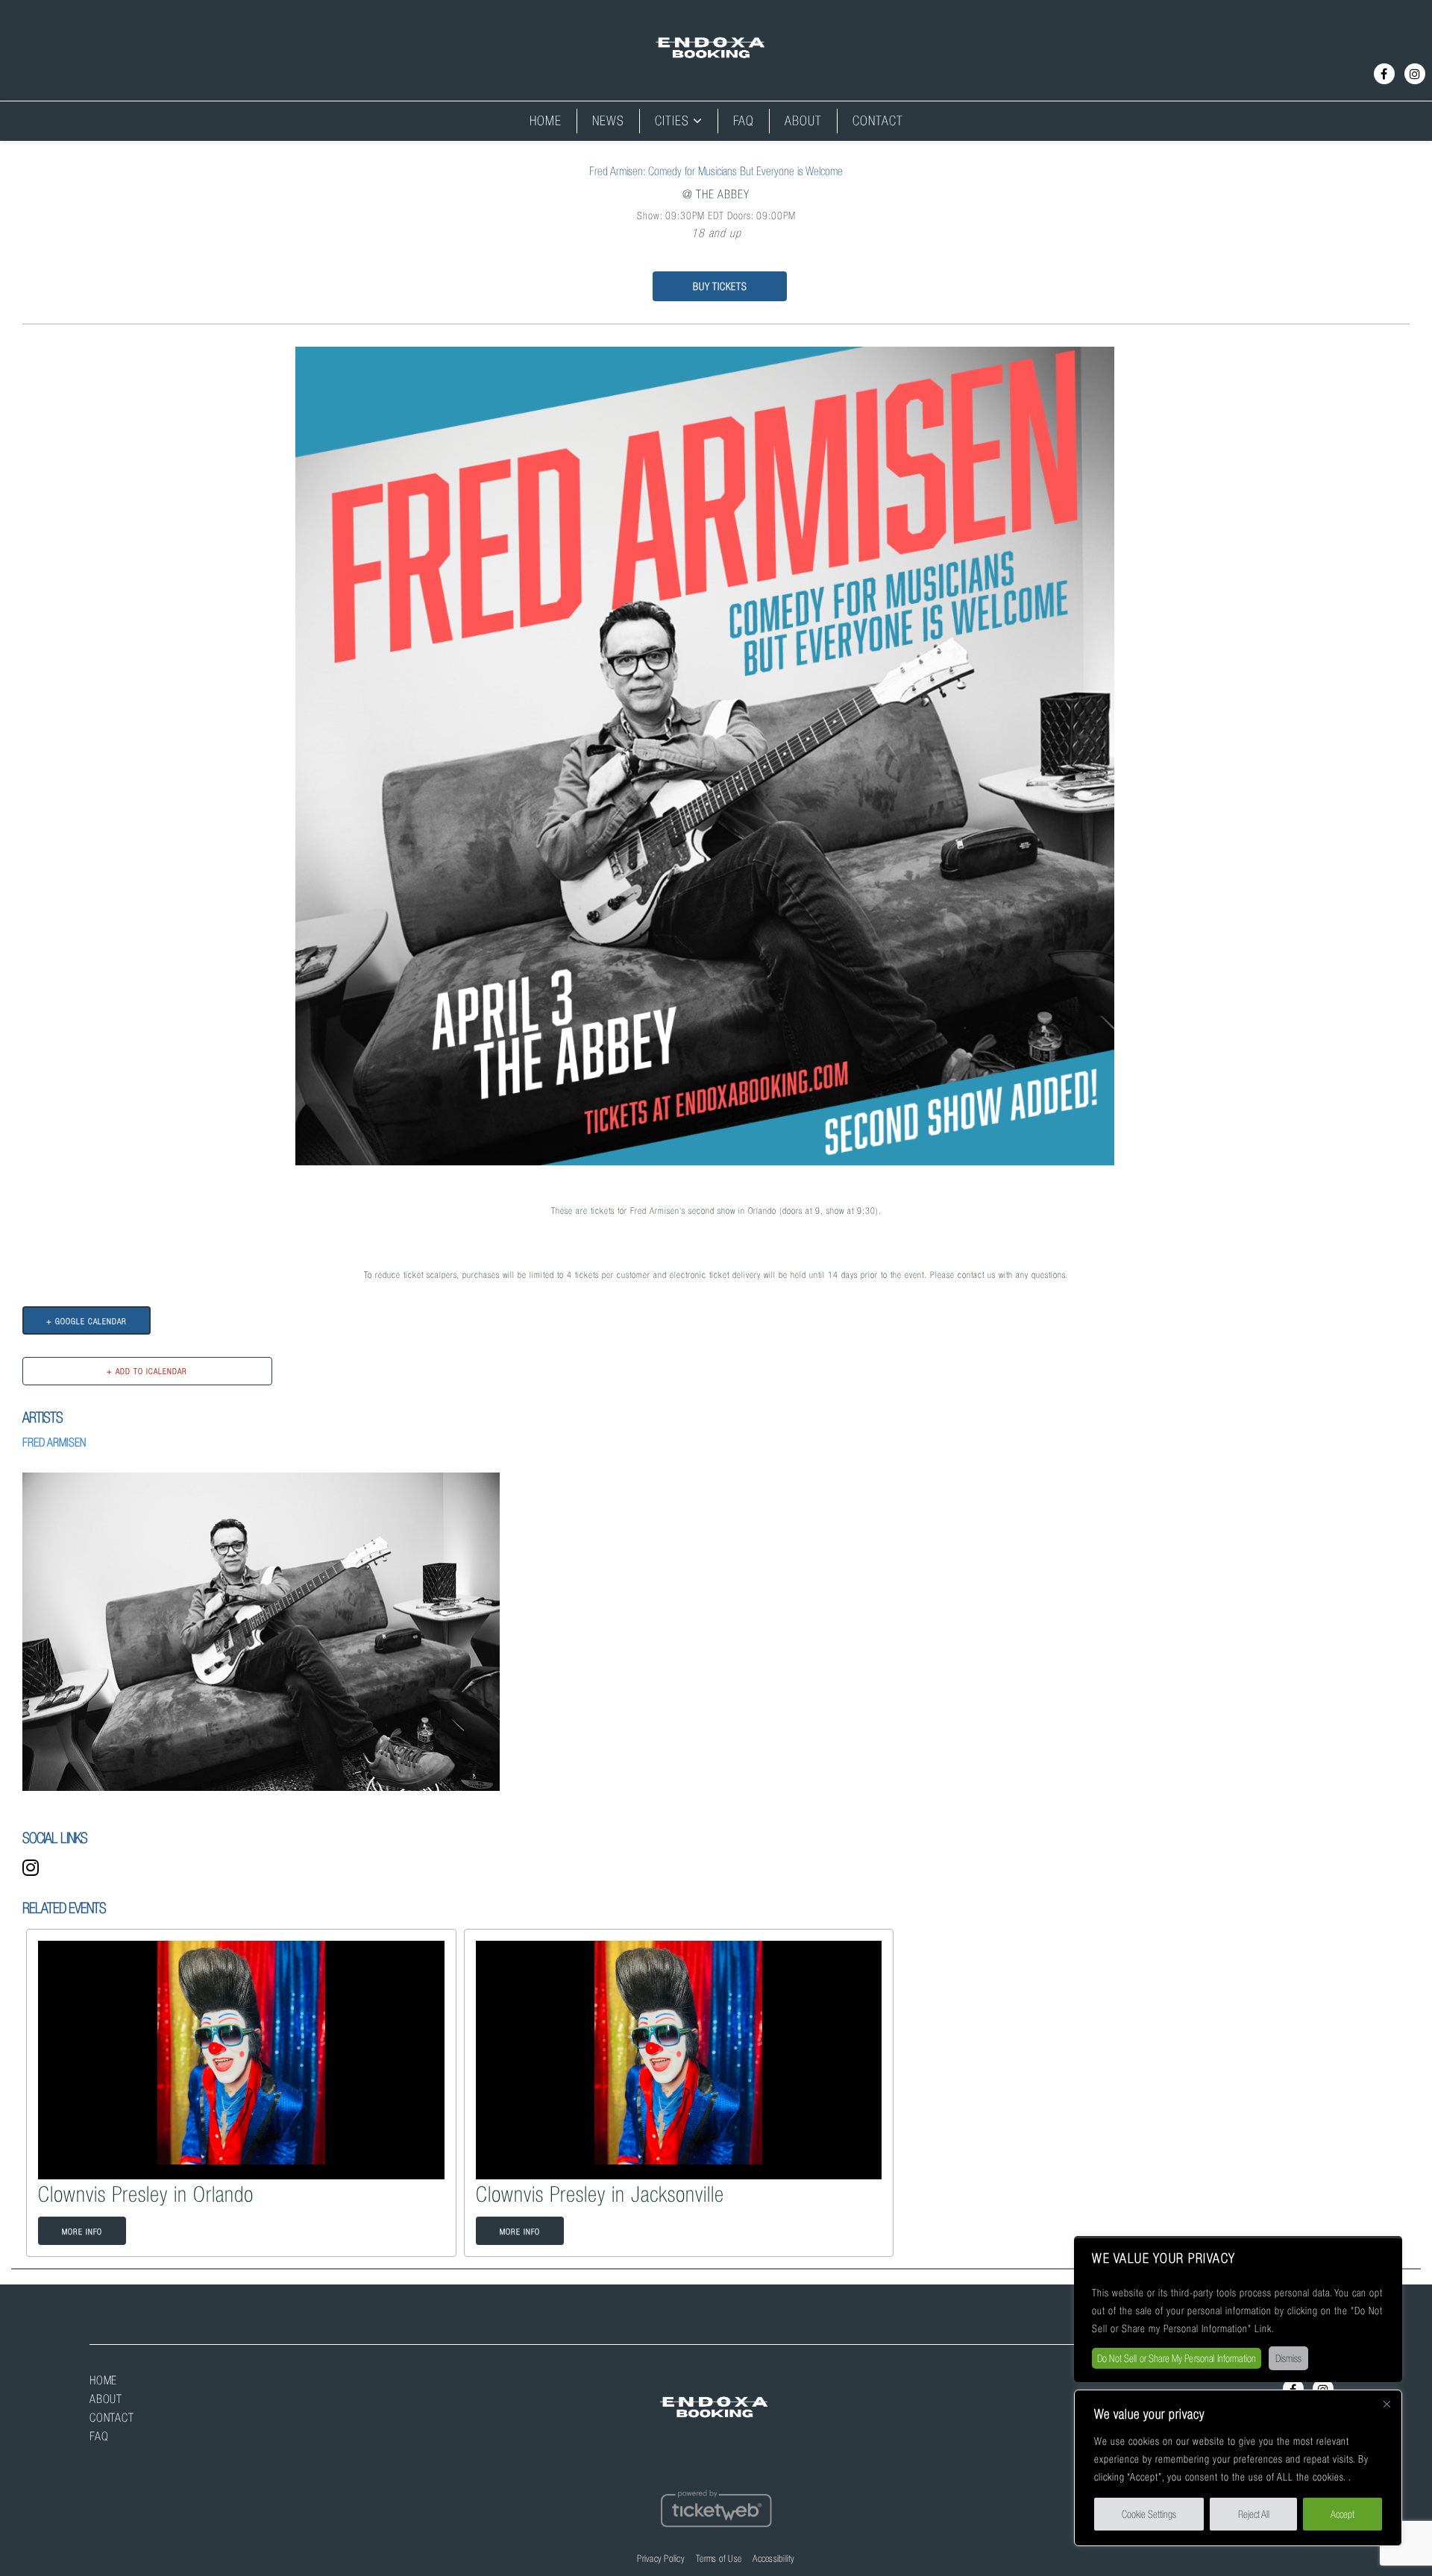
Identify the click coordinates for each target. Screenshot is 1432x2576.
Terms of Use (719, 2558)
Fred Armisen (54, 1442)
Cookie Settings (1149, 2514)
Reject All (1254, 2514)
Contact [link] (878, 121)
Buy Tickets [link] (720, 286)
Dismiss (1288, 2358)
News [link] (608, 121)
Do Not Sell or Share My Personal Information (1177, 2358)
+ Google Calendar (87, 1321)
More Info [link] (82, 2232)
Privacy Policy (661, 2558)
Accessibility (773, 2558)
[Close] (1387, 2410)
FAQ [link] (744, 121)
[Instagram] (1415, 74)
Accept (1342, 2514)
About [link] (803, 121)
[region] (1238, 2468)
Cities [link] (672, 121)
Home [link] (546, 121)
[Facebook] (1384, 74)
